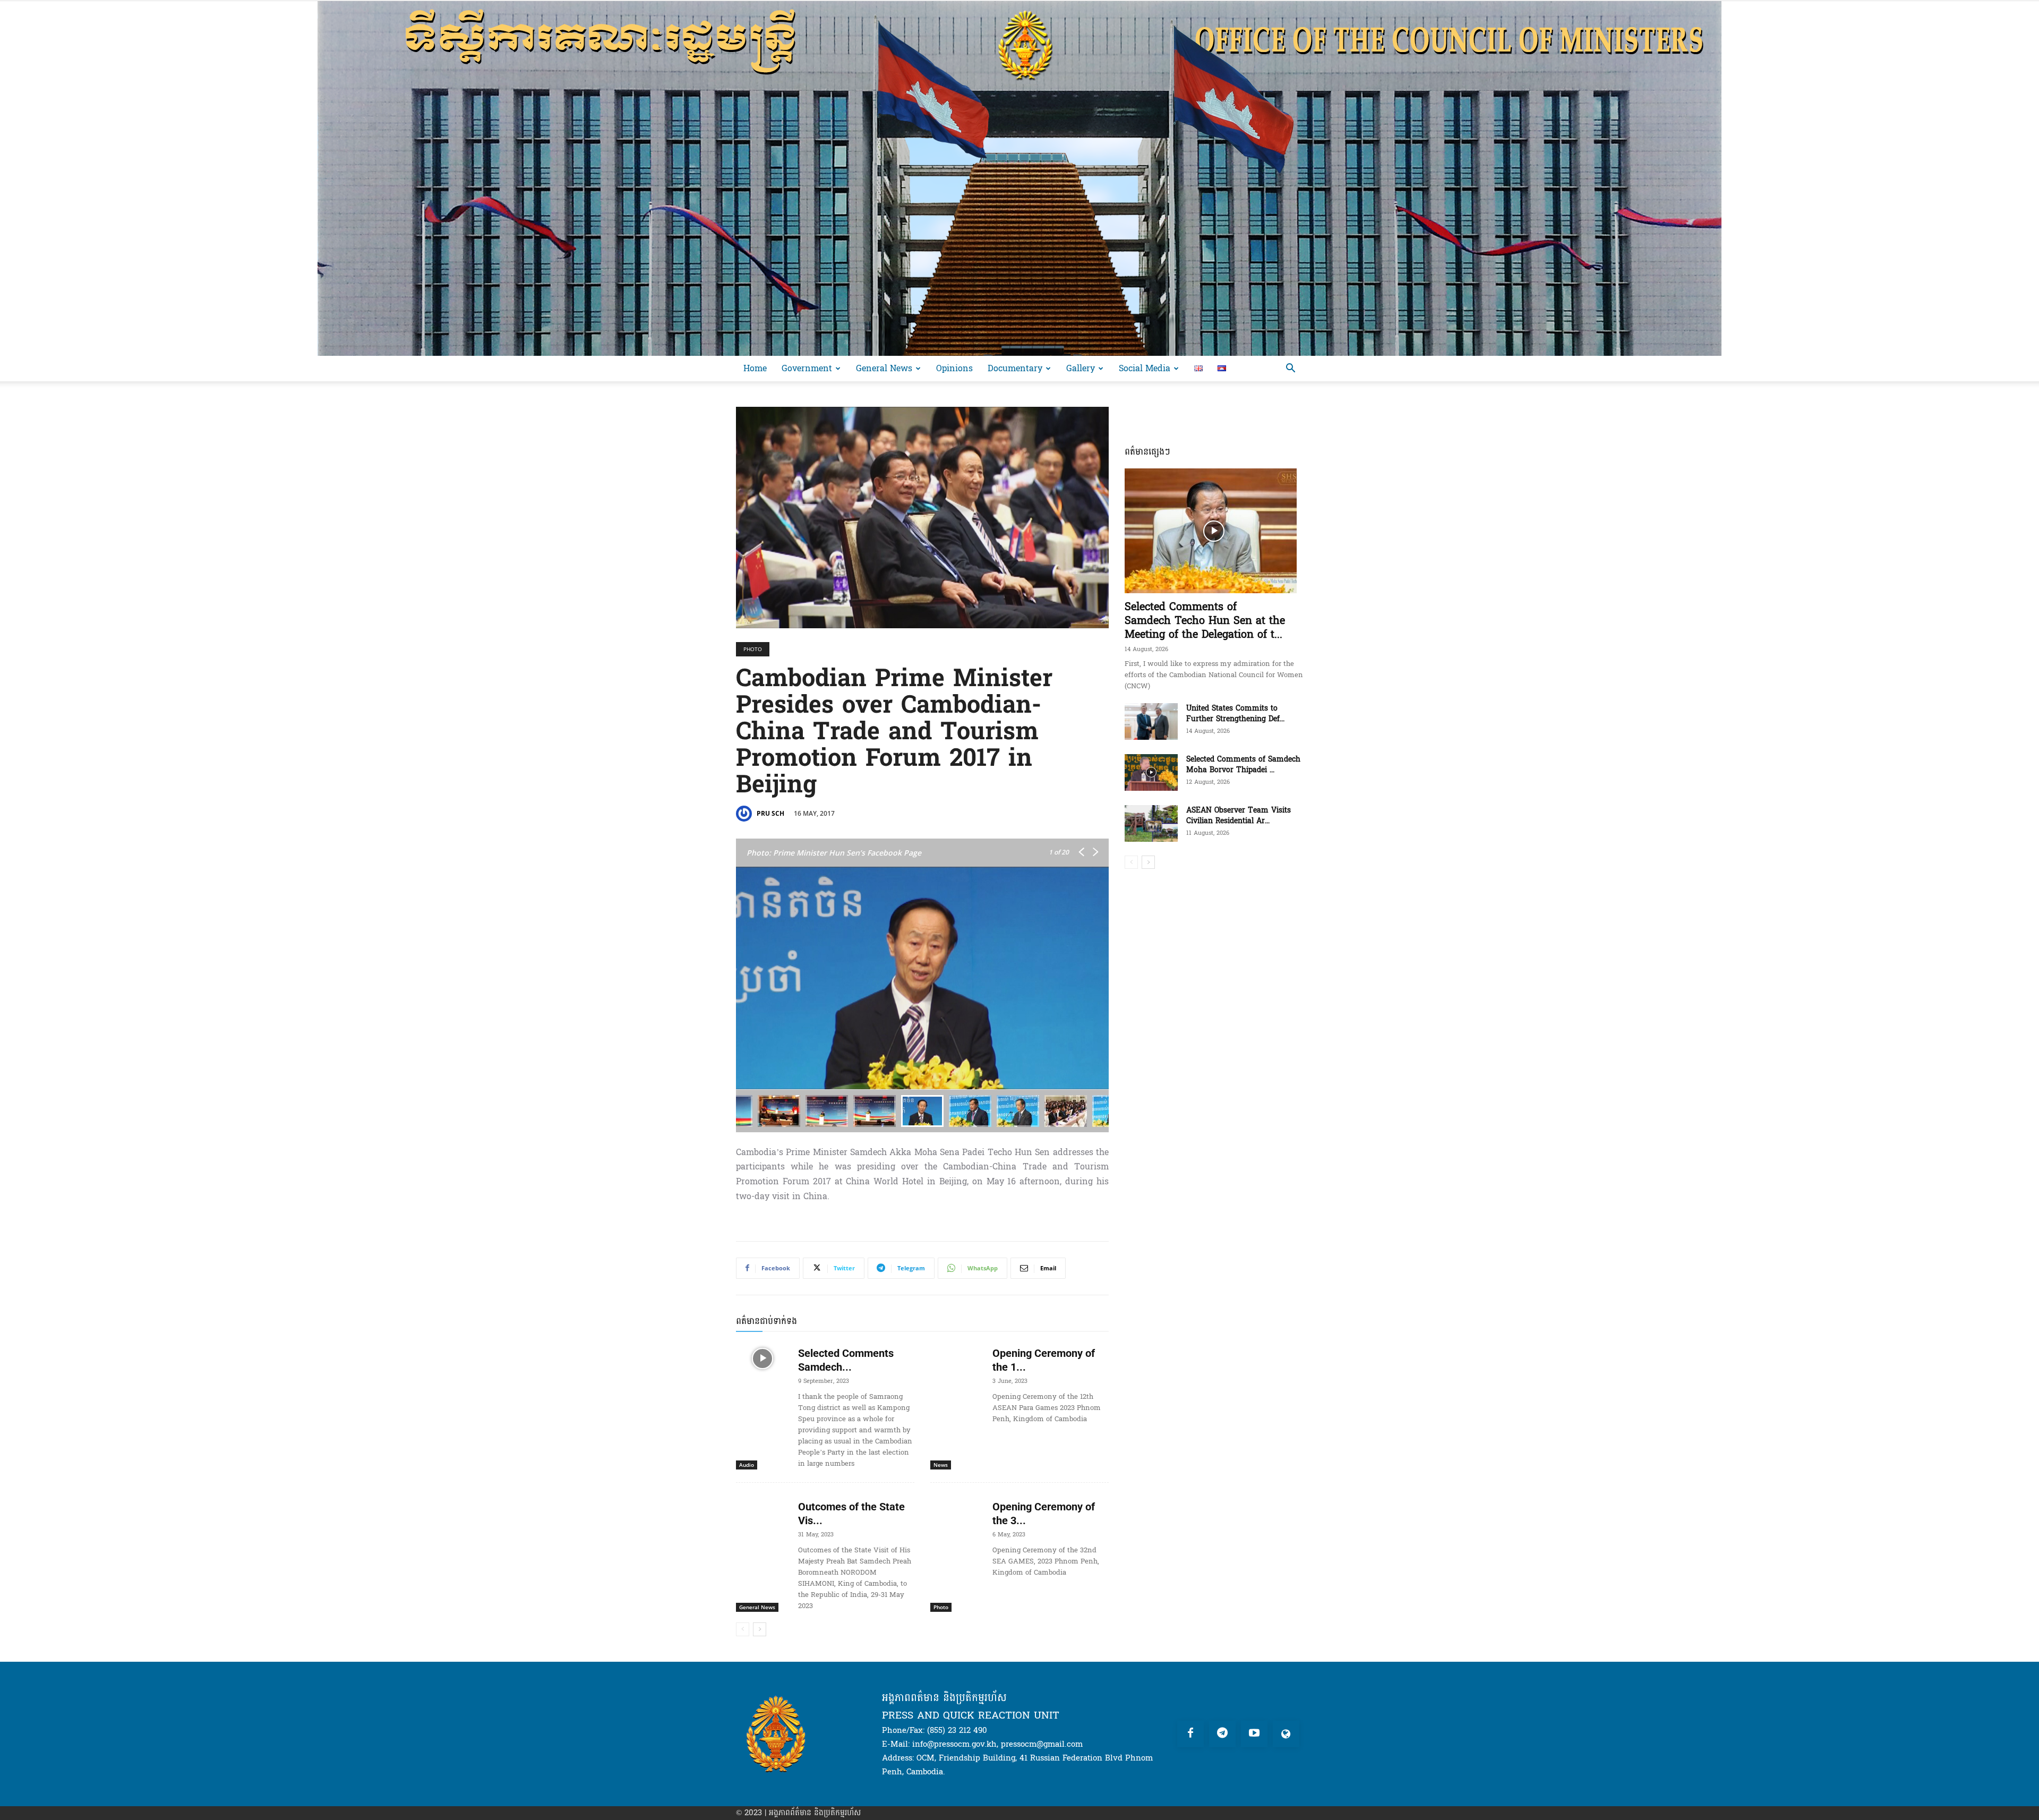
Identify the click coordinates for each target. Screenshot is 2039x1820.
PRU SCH (770, 813)
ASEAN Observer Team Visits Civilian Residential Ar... (1239, 815)
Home (755, 368)
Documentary (1015, 368)
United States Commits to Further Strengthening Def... (1235, 714)
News (941, 1465)
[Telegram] (1222, 1734)
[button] (1290, 369)
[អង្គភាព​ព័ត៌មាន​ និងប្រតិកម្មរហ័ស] (1019, 178)
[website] (1286, 1734)
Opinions (954, 368)
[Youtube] (1254, 1734)
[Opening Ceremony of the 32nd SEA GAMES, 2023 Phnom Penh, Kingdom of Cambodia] (957, 1512)
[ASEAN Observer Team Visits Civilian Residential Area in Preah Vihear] (1151, 823)
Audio (747, 1465)
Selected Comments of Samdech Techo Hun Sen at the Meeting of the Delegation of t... (1205, 621)
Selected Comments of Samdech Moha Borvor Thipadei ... (1243, 764)
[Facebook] (1190, 1734)
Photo (753, 649)
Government (807, 368)
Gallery (1081, 368)
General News (884, 368)
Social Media (1145, 368)
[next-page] (760, 1629)
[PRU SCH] (746, 814)
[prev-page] (743, 1629)
